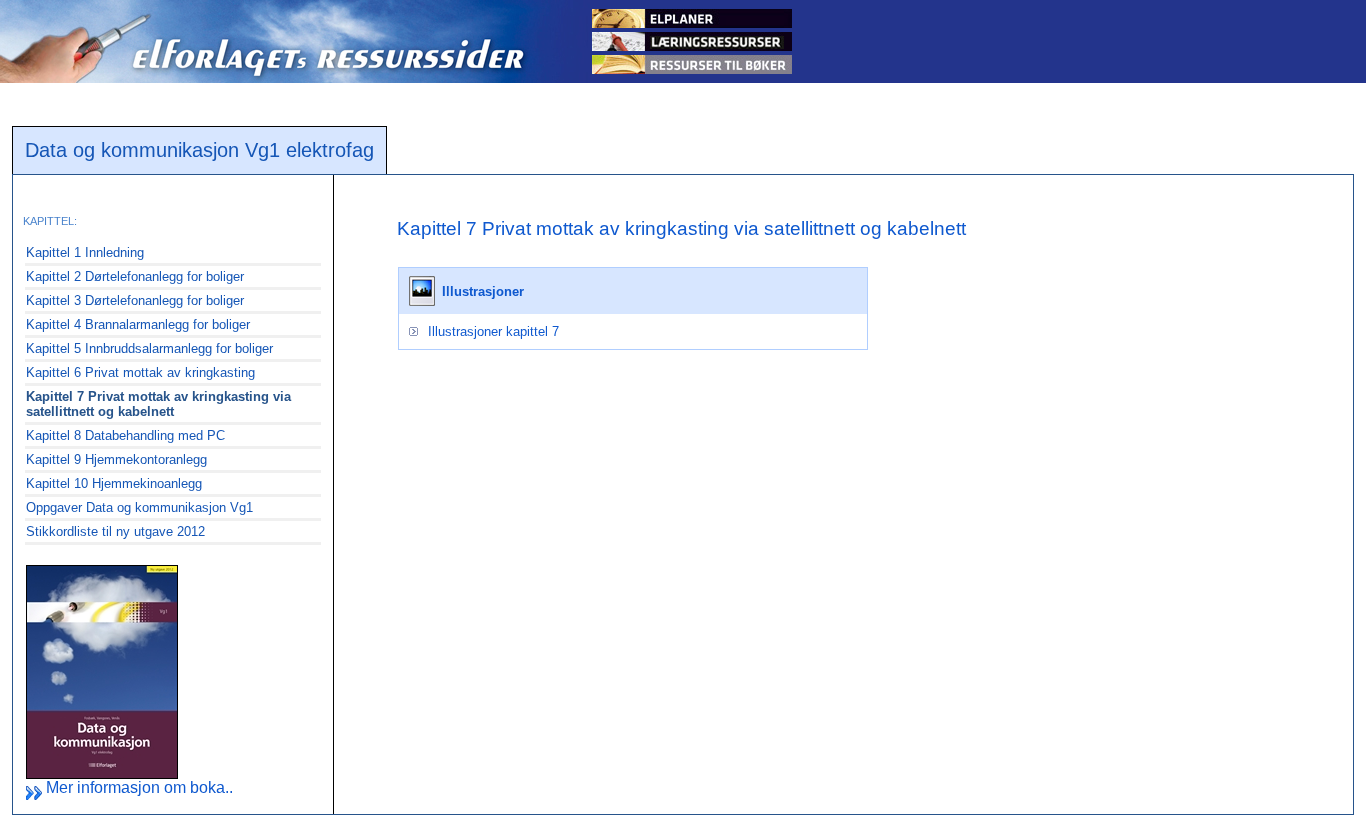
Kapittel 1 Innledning (85, 252)
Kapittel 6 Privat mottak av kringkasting (140, 372)
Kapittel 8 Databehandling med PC (125, 435)
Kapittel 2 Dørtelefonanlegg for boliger (135, 276)
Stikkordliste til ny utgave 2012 (115, 531)
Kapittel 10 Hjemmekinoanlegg (114, 483)
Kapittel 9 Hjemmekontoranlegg (116, 459)
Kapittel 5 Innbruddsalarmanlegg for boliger (149, 348)
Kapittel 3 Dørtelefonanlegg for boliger (135, 300)
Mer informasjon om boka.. (137, 787)
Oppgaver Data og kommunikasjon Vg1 (139, 507)
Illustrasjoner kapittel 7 (493, 331)
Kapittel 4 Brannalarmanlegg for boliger (138, 324)
